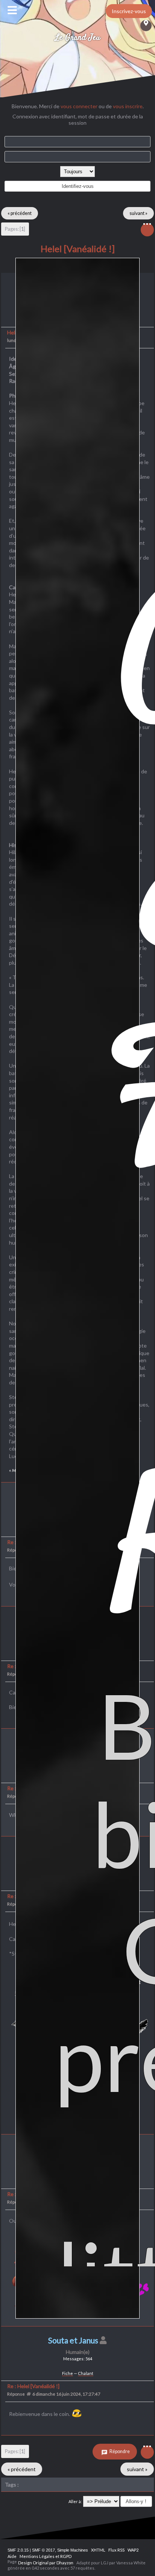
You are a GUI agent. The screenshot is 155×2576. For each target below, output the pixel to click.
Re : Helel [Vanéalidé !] (33, 2386)
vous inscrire (128, 106)
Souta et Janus (73, 2340)
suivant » (138, 213)
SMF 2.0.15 (18, 2550)
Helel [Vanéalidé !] (78, 249)
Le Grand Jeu (78, 38)
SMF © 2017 (43, 2550)
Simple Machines (73, 2550)
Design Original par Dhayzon (46, 2563)
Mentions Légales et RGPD (46, 2556)
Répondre (119, 2451)
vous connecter (79, 106)
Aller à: (75, 2501)
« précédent (20, 213)
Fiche (68, 2373)
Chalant (86, 2373)
